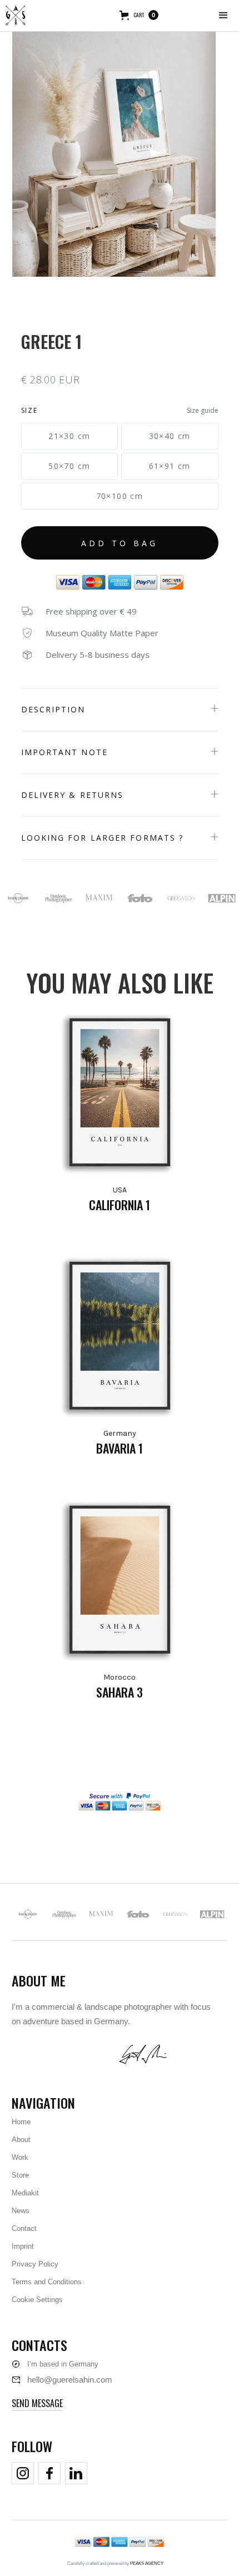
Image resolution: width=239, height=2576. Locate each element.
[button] (223, 16)
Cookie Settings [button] (37, 2300)
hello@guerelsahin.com (70, 2380)
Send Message (37, 2403)
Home (21, 2122)
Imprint (23, 2246)
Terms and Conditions (47, 2282)
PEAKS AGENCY (147, 2563)
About (21, 2140)
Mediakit (25, 2193)
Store (20, 2175)
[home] (16, 16)
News (21, 2211)
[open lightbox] (114, 149)
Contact (24, 2228)
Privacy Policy (35, 2264)
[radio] (70, 436)
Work (20, 2157)
